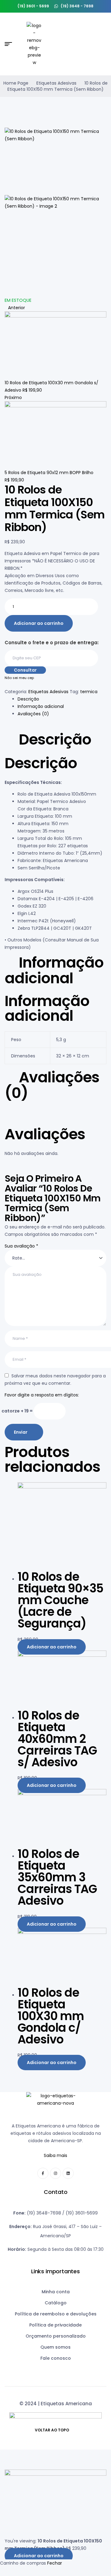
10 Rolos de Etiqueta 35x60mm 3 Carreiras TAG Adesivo (57, 1877)
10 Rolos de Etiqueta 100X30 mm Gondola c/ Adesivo (51, 2016)
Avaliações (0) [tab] (52, 1085)
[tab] (62, 699)
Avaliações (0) (33, 714)
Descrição (28, 699)
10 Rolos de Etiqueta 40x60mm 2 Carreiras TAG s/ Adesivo (57, 1739)
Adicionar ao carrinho (39, 623)
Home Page (16, 83)
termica (89, 692)
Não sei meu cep (19, 678)
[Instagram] (55, 2173)
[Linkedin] (68, 2173)
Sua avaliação (21, 1246)
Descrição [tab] (55, 740)
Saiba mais (55, 2155)
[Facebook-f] (43, 2173)
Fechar (55, 2563)
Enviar (21, 1432)
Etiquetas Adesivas (56, 83)
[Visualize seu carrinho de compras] (104, 44)
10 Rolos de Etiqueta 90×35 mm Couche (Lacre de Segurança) (60, 1600)
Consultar (25, 670)
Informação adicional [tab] (54, 970)
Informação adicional (41, 706)
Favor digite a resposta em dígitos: (42, 1395)
